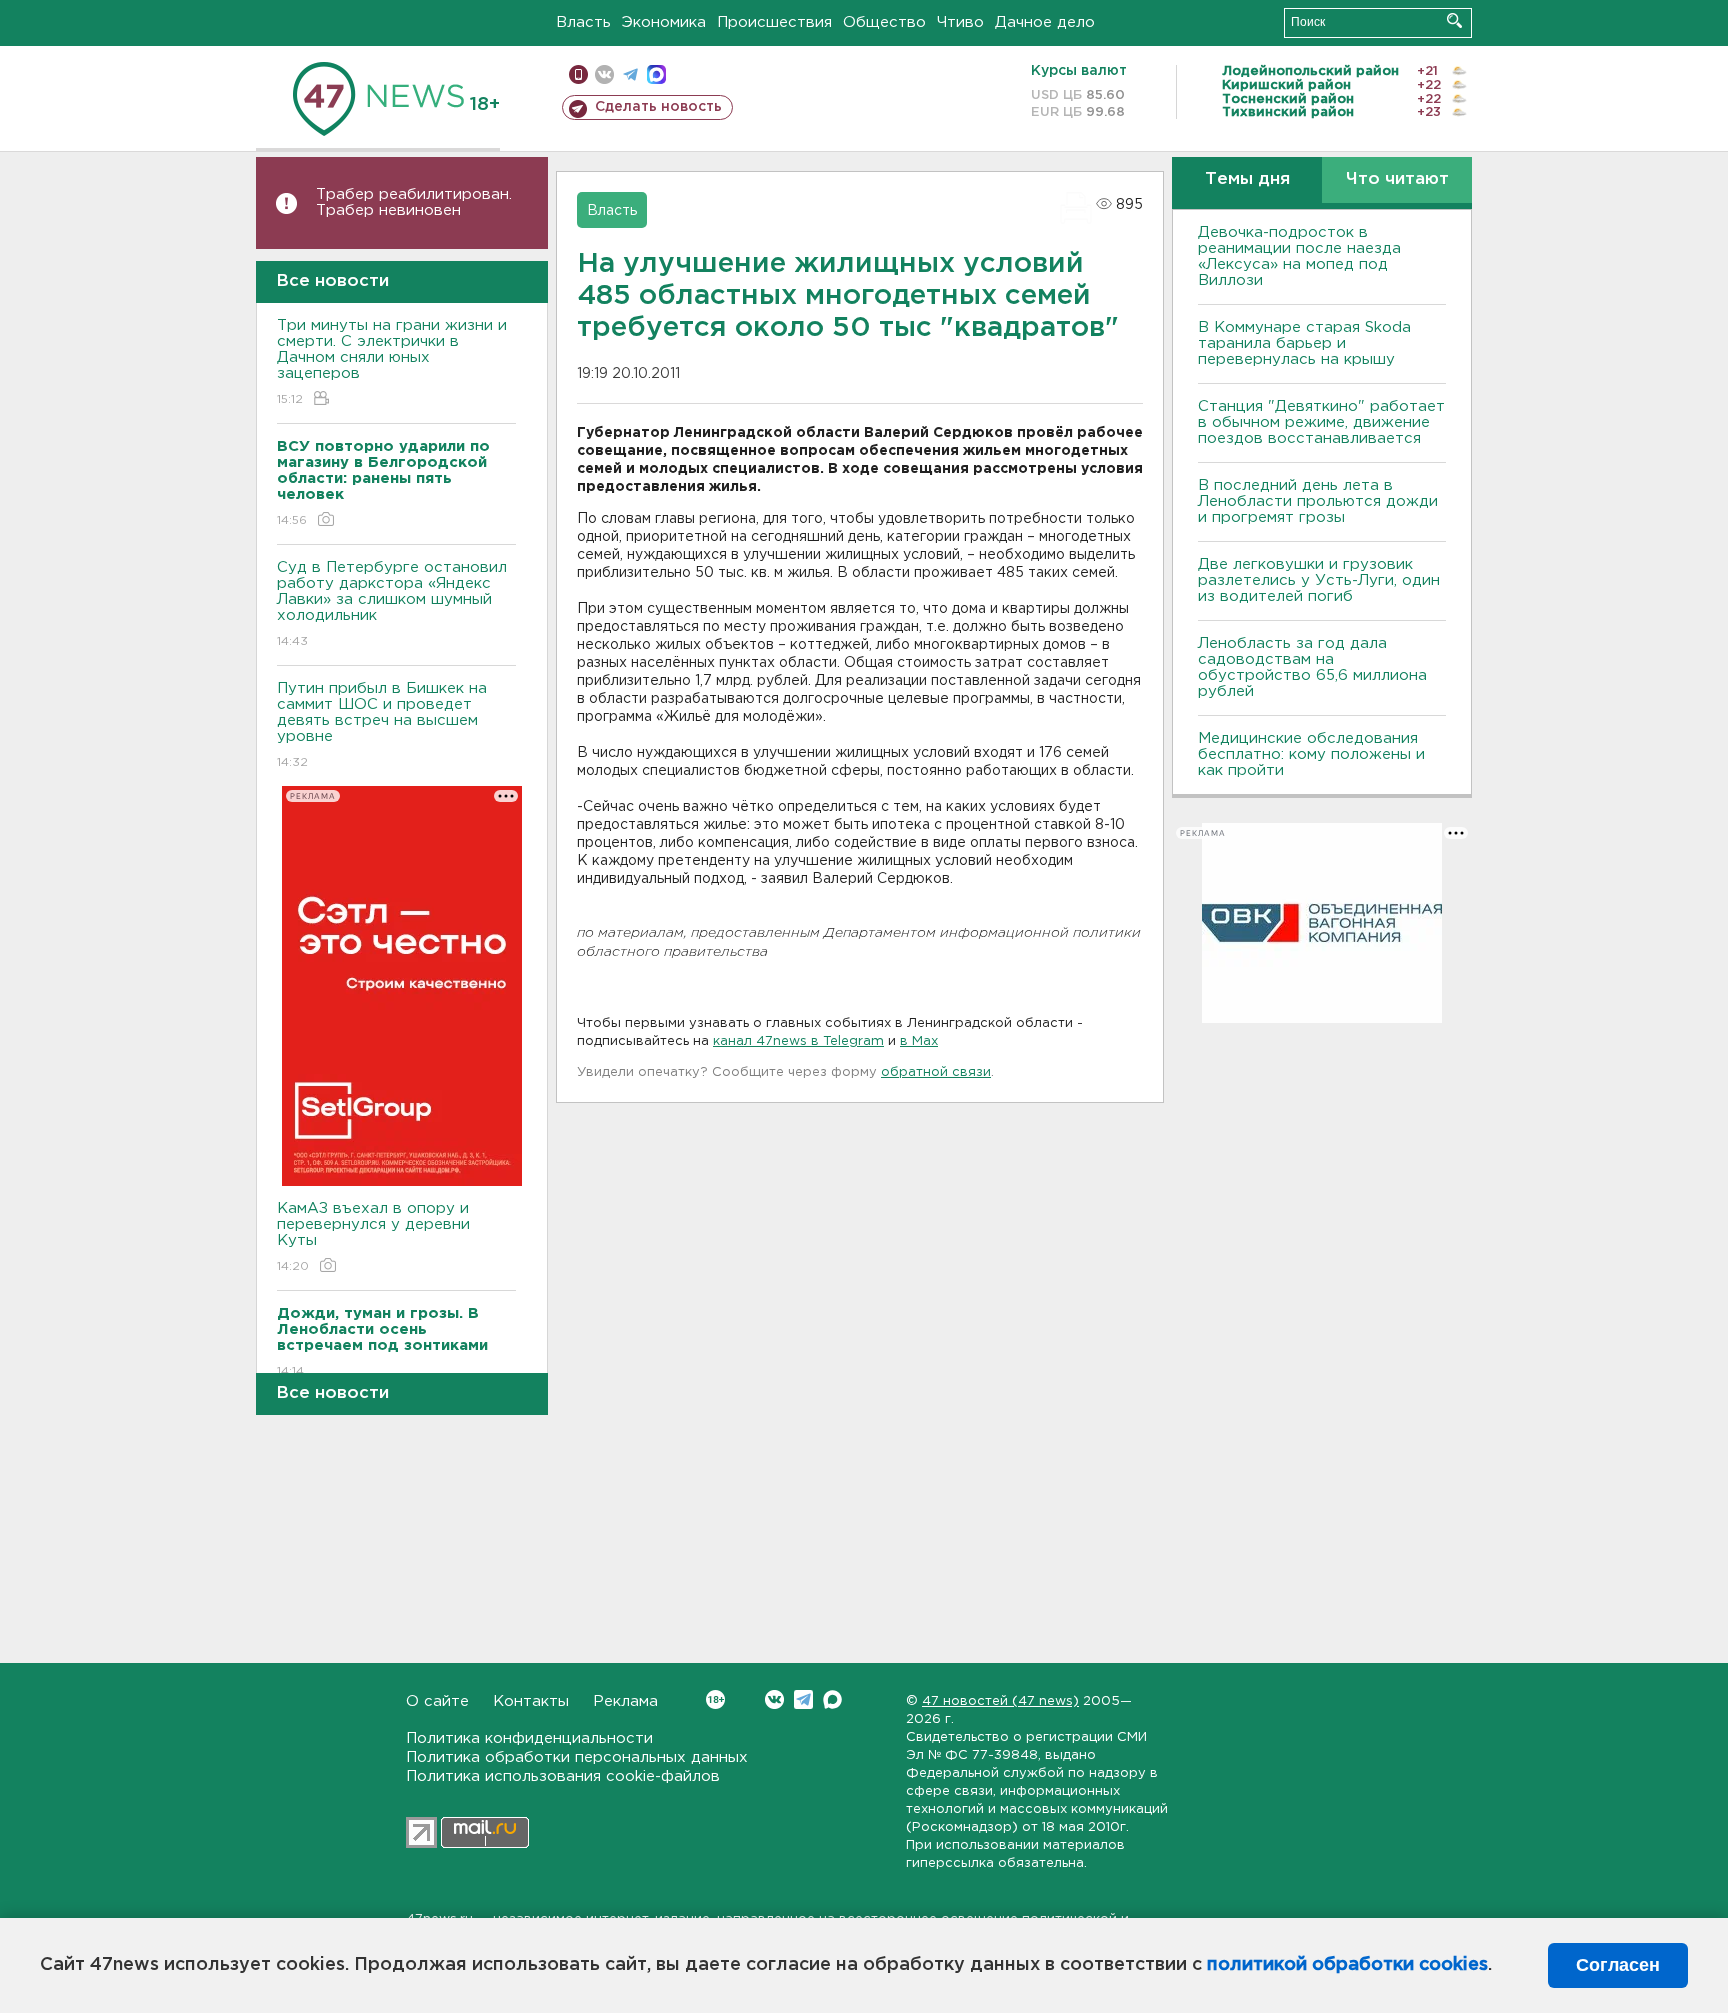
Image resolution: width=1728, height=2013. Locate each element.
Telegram (803, 1699)
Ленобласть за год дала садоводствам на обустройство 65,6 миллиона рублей (1312, 667)
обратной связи (936, 1072)
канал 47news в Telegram (798, 1041)
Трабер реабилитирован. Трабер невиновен (414, 202)
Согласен (1618, 1965)
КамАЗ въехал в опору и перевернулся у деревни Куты (373, 1237)
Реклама (625, 1701)
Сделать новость (658, 107)
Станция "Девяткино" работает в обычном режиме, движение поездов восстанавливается (1321, 422)
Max (832, 1699)
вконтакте (604, 74)
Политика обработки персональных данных (577, 1757)
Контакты (531, 1701)
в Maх (919, 1041)
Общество (884, 22)
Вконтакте (774, 1699)
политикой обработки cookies (1347, 1965)
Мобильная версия (578, 74)
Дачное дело (1045, 22)
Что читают (1397, 179)
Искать (1454, 20)
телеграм (630, 74)
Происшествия (774, 22)
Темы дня (1247, 179)
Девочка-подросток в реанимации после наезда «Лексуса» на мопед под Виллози (1299, 256)
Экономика (664, 22)
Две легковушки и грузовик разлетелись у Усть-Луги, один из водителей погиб (1319, 580)
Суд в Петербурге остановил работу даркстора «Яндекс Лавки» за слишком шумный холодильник (392, 604)
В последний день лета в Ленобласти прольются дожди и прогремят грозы (1318, 501)
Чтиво (960, 22)
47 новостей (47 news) (1000, 1701)
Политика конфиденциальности (529, 1738)
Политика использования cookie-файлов (563, 1776)
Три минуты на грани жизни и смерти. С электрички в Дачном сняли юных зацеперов (392, 362)
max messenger (656, 74)
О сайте (437, 1701)
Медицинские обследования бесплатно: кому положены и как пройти (1311, 754)
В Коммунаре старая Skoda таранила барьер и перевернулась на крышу (1304, 343)
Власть (583, 22)
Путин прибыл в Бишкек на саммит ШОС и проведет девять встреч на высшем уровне (382, 725)
